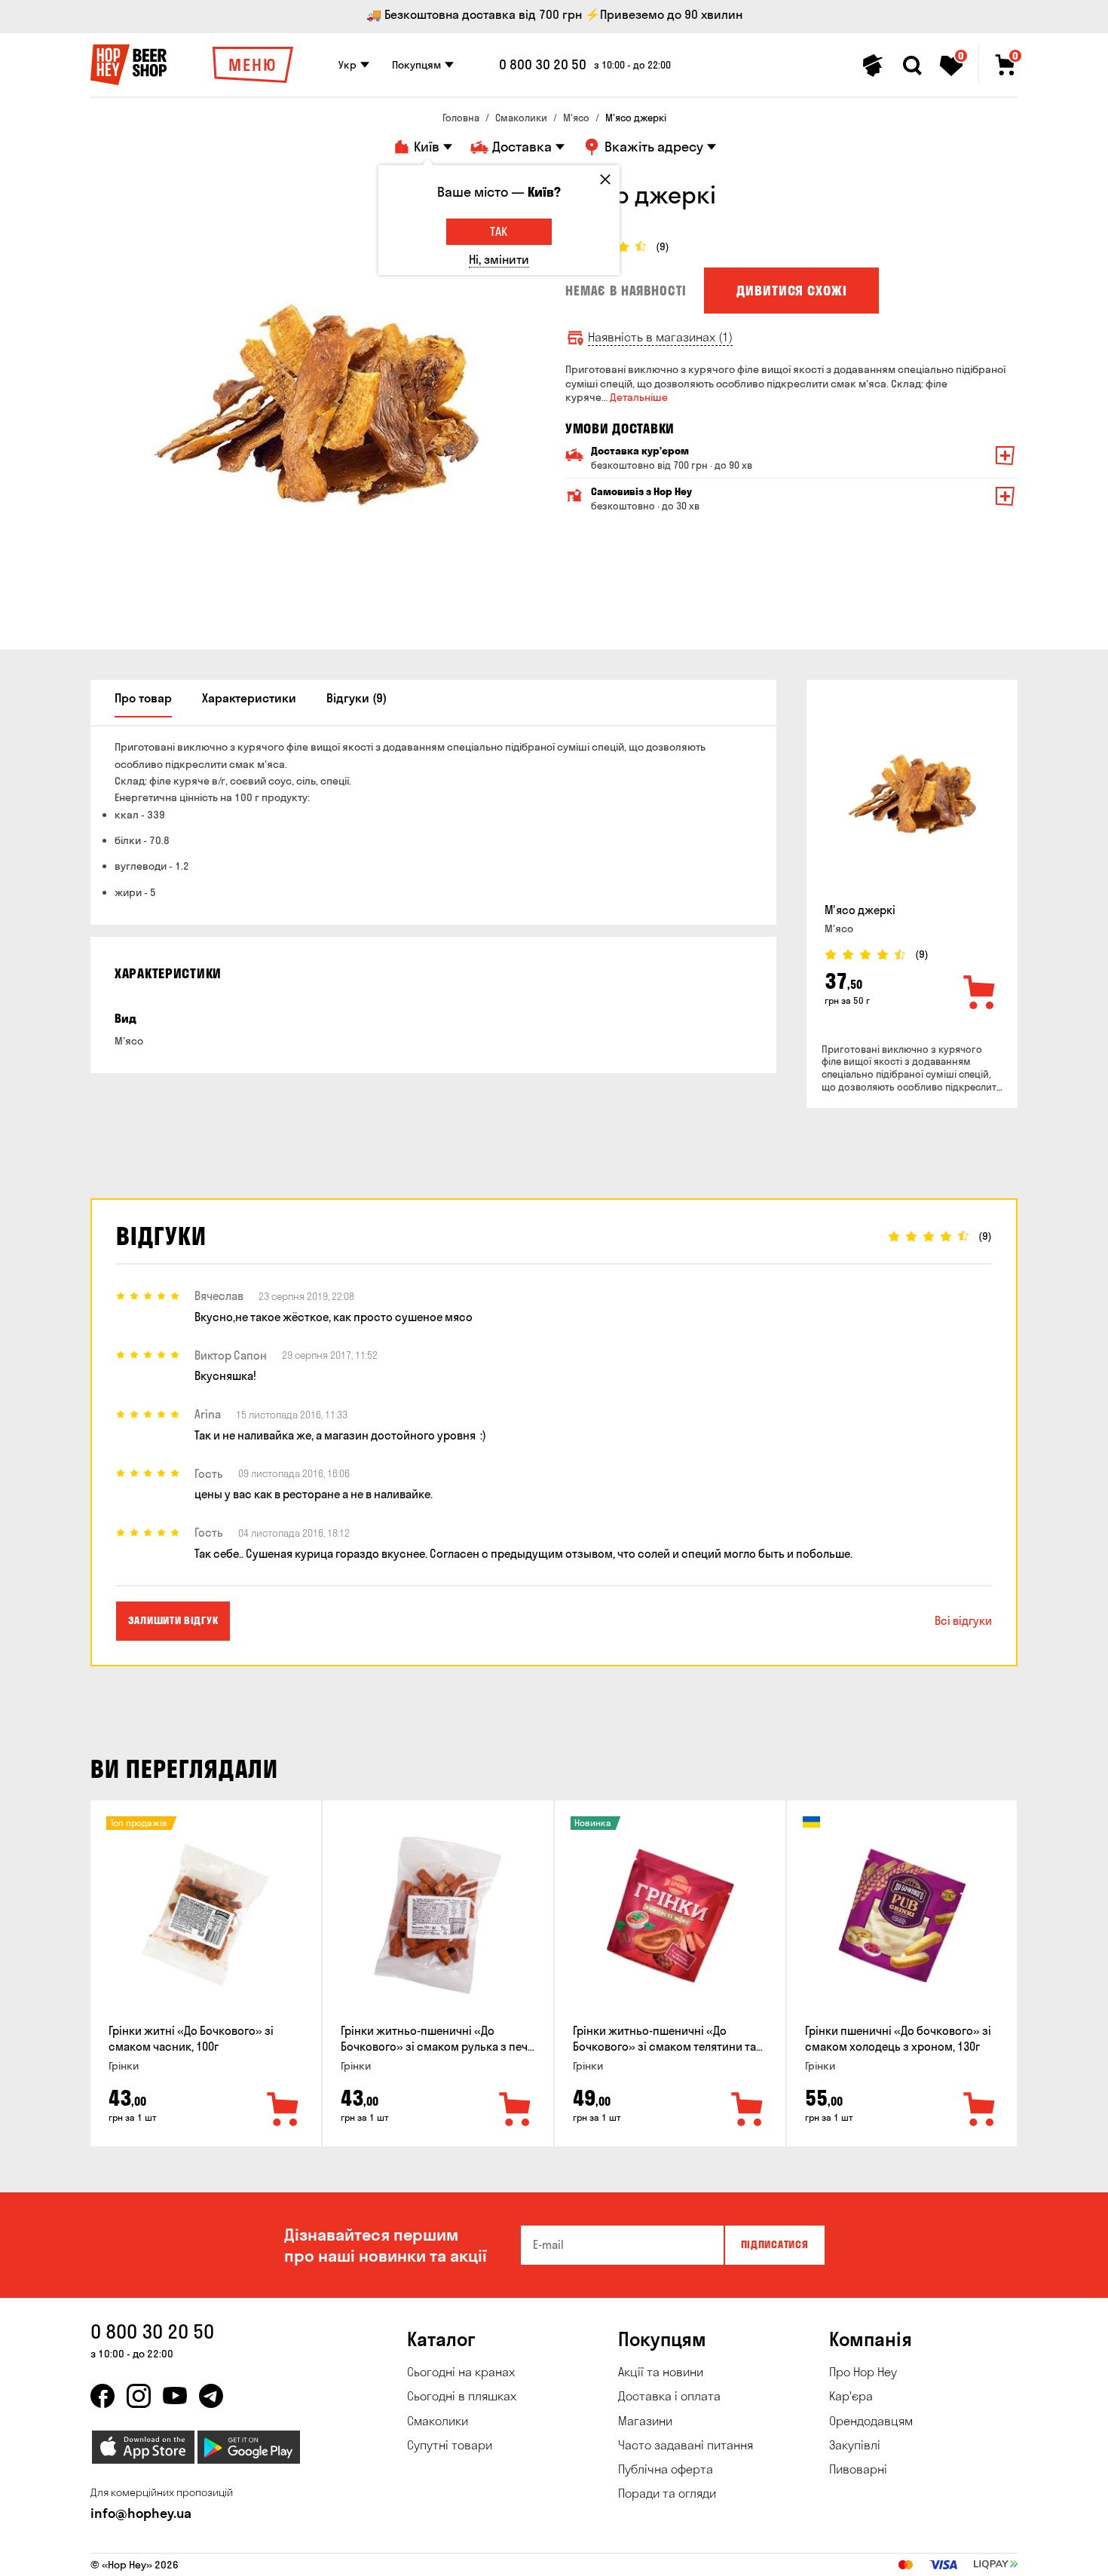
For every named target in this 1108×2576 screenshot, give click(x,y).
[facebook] (103, 2396)
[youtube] (175, 2396)
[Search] (912, 66)
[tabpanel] (317, 405)
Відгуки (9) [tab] (357, 698)
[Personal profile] (873, 66)
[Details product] (912, 794)
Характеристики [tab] (249, 698)
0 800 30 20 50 (543, 65)
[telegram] (211, 2396)
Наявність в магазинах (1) (660, 337)
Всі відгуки (963, 1621)
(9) (663, 247)
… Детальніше (635, 397)
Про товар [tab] (143, 698)
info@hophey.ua (141, 2513)
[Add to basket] (980, 993)
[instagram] (139, 2396)
